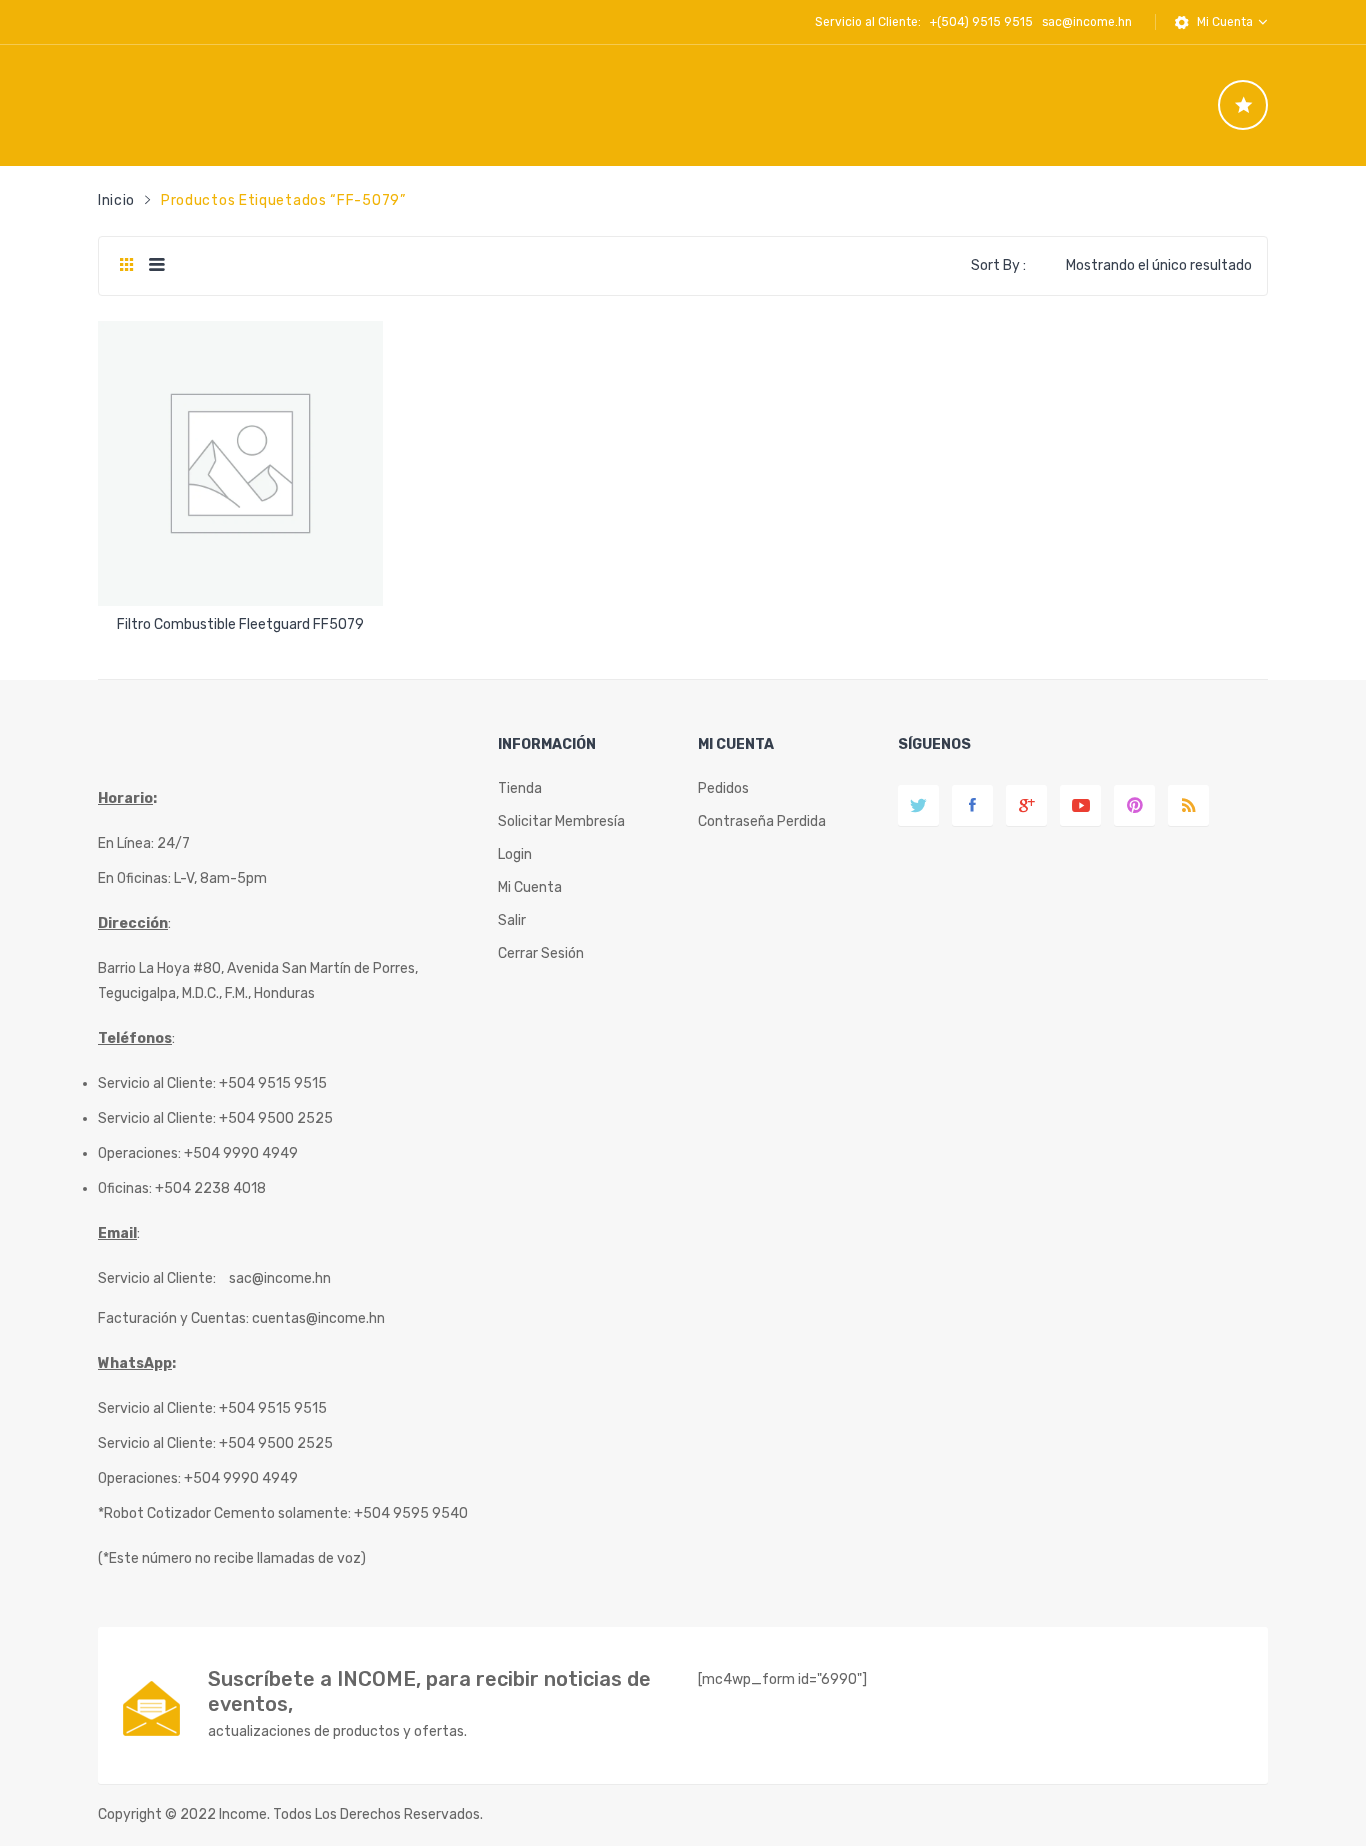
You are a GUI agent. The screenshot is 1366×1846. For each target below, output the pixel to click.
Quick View (243, 573)
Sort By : (998, 265)
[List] (156, 266)
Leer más (241, 617)
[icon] (1243, 105)
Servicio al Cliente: (157, 1278)
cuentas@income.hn (318, 1318)
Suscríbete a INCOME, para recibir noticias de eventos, (429, 1691)
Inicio (116, 200)
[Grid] (126, 266)
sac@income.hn (1087, 22)
